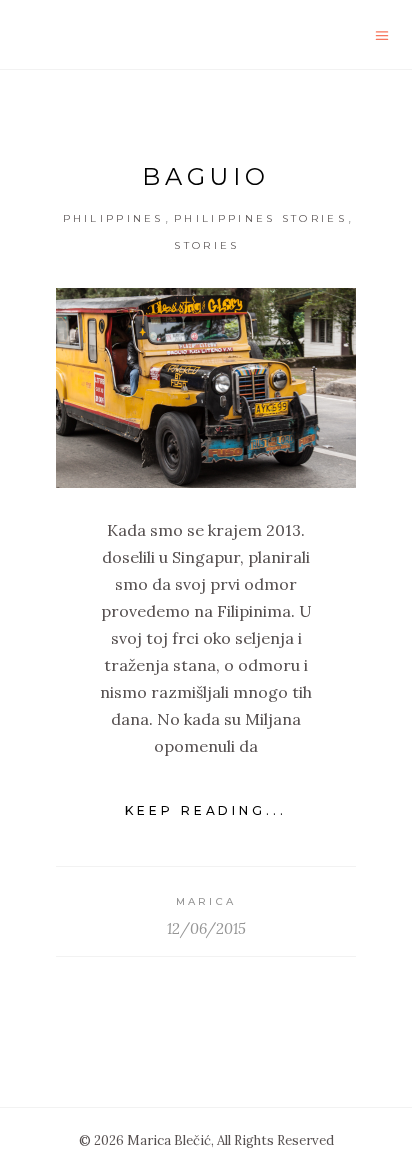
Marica (206, 901)
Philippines (113, 218)
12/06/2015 (206, 928)
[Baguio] (206, 388)
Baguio (206, 176)
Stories (206, 245)
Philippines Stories (260, 218)
